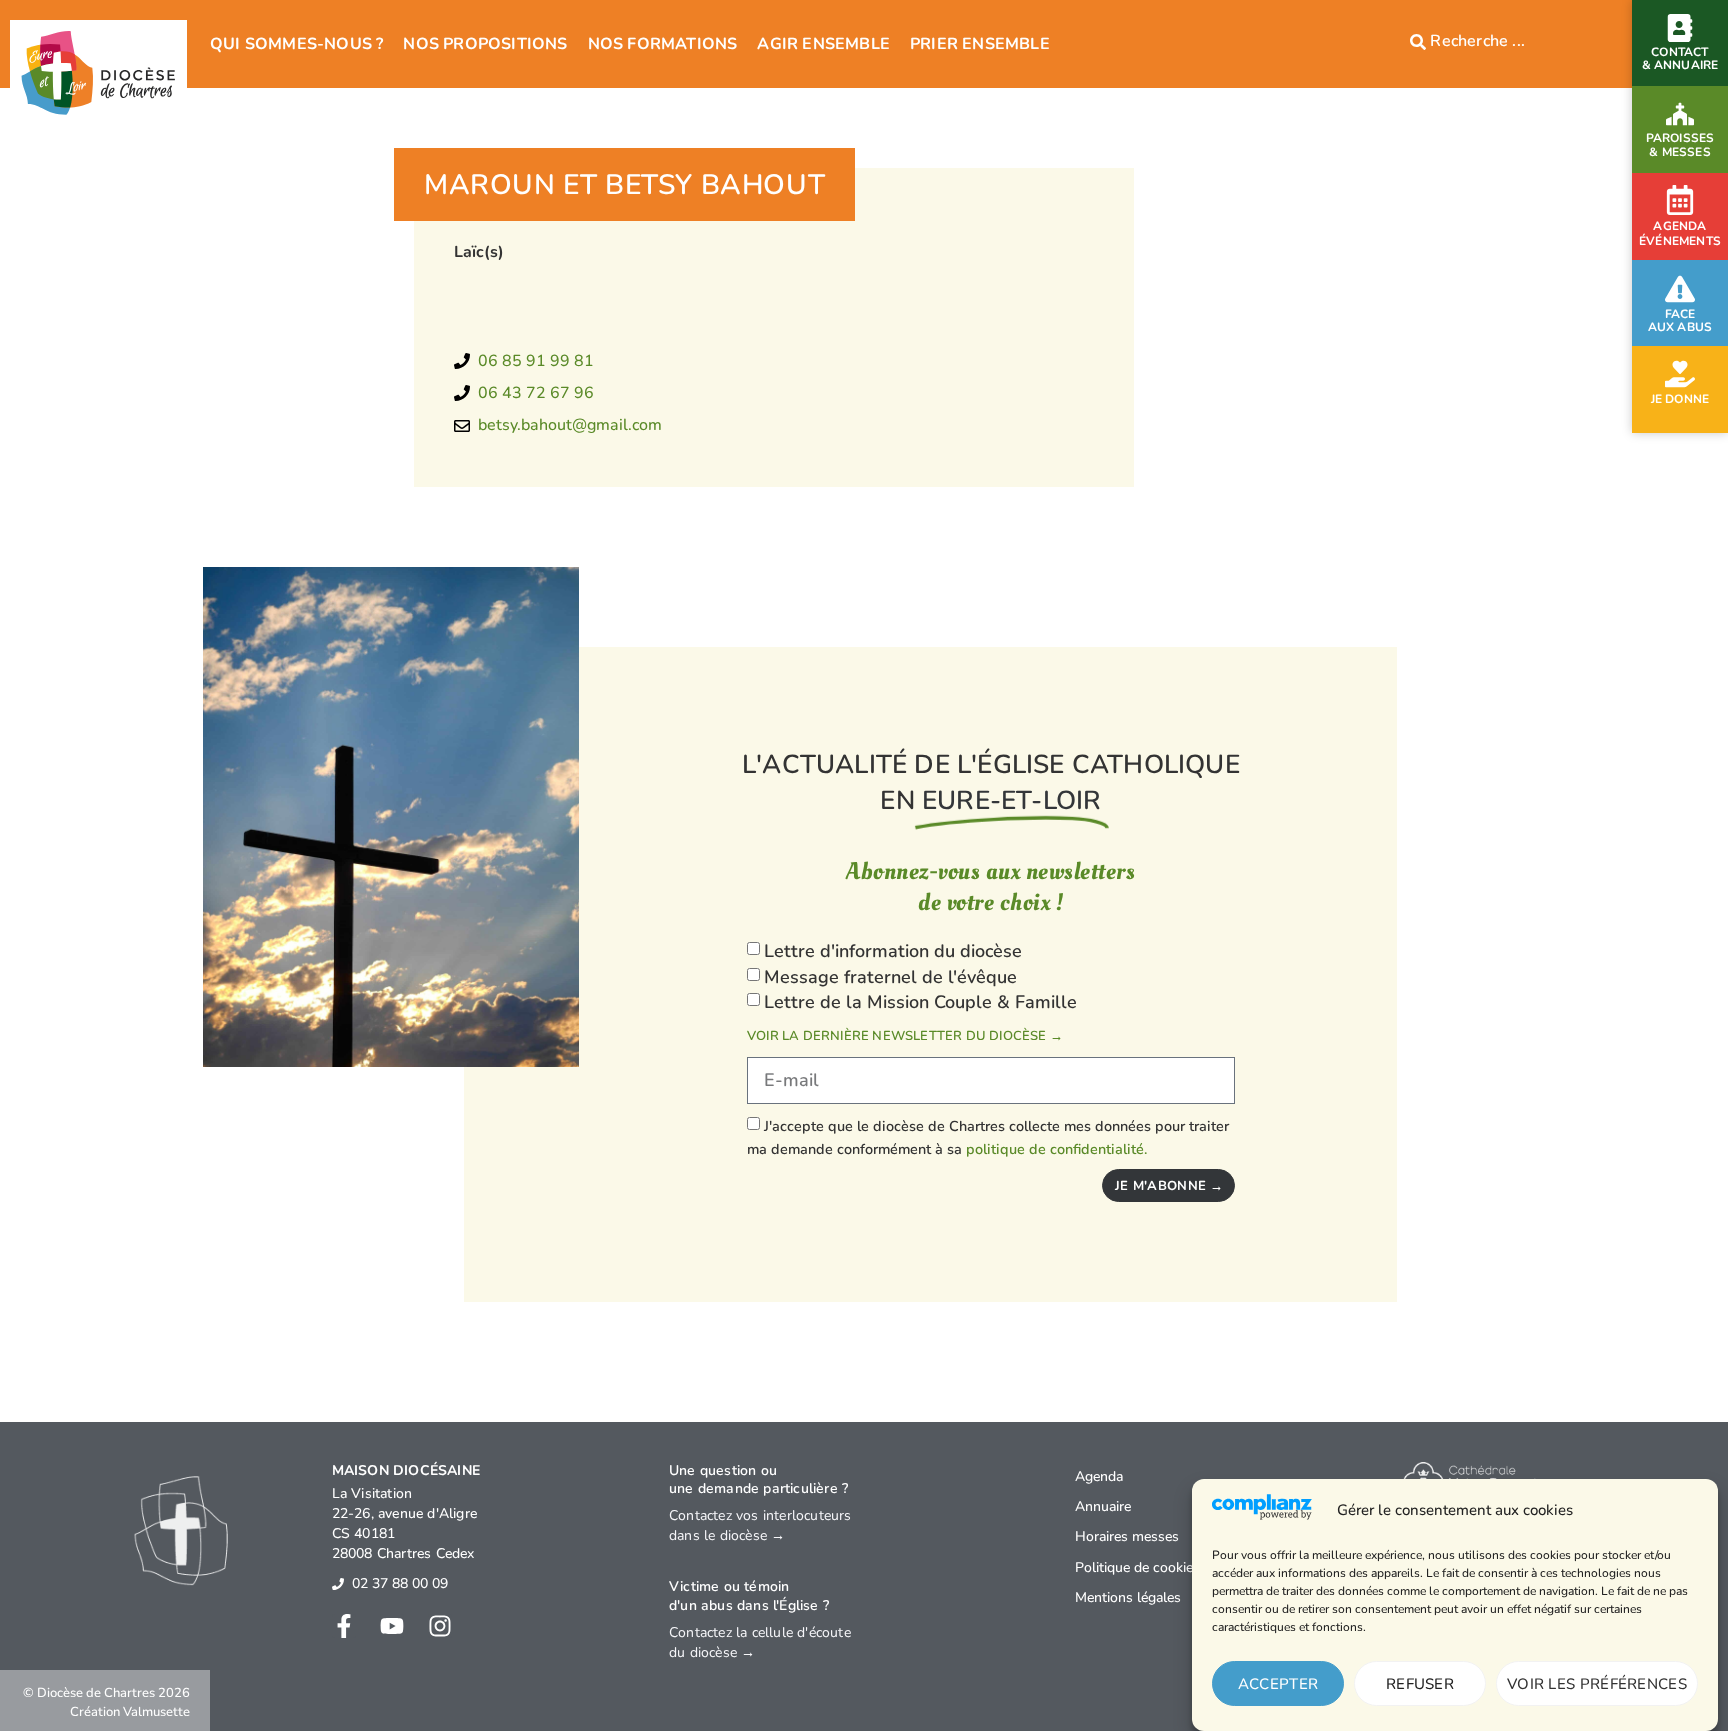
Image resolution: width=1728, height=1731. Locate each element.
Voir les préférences (1597, 1684)
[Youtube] (392, 1626)
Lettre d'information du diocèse (893, 951)
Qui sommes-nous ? (296, 44)
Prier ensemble (980, 44)
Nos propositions (485, 44)
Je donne (1680, 399)
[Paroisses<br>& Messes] (1680, 114)
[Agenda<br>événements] (1680, 200)
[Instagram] (440, 1626)
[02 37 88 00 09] (338, 1584)
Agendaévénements (1680, 234)
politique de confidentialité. (1056, 1149)
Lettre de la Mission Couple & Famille (920, 1002)
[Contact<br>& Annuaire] (1680, 28)
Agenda (1099, 1476)
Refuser (1420, 1684)
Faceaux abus (1680, 320)
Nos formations (663, 44)
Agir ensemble (823, 44)
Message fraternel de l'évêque (890, 977)
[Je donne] (1680, 374)
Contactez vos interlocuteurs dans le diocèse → (760, 1525)
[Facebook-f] (344, 1626)
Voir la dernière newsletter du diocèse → (905, 1036)
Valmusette (156, 1712)
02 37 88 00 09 (400, 1583)
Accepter (1278, 1684)
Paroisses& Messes (1680, 144)
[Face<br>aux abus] (1680, 289)
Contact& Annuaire (1680, 58)
